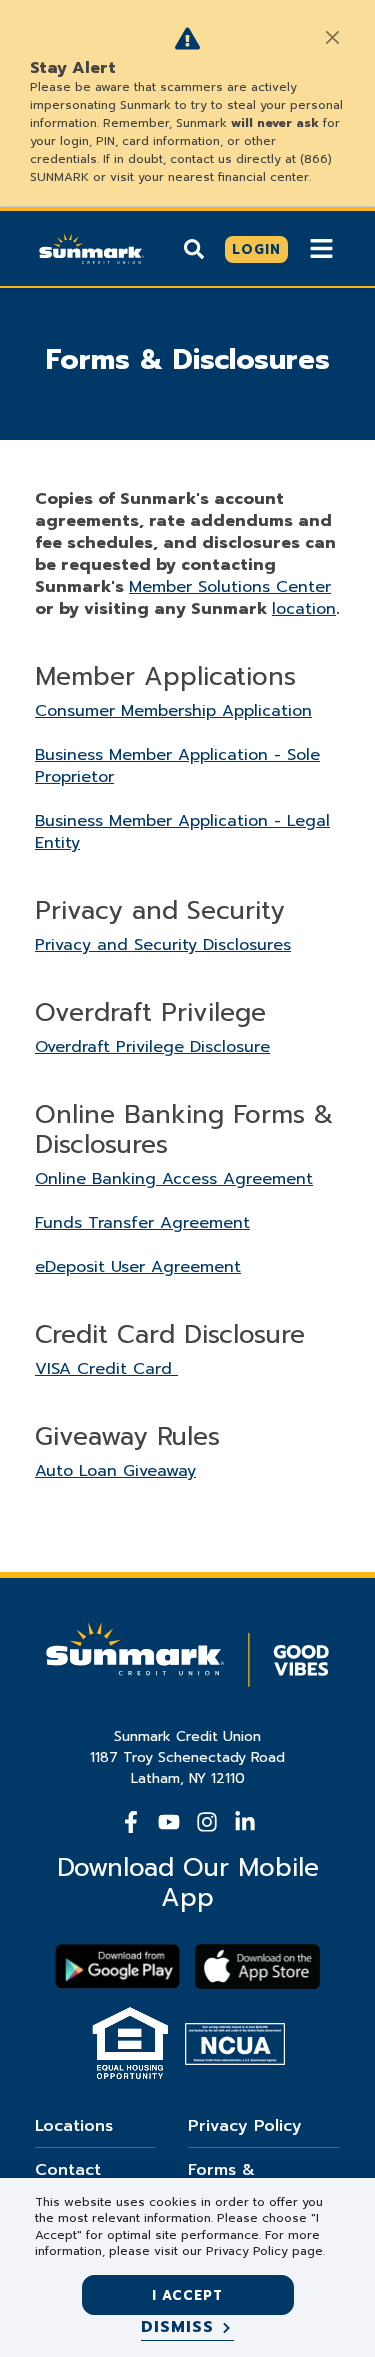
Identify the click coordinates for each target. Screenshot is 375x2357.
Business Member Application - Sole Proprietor (177, 766)
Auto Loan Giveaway (115, 1471)
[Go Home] (91, 247)
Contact (68, 2170)
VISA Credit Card (106, 1369)
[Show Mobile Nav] (321, 248)
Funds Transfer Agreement (142, 1223)
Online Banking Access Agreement (174, 1179)
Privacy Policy (245, 2126)
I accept (187, 2295)
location (304, 609)
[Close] (332, 37)
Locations (74, 2126)
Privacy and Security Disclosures (163, 945)
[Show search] (194, 249)
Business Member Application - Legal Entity (182, 832)
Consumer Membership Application (173, 711)
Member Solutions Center (230, 587)
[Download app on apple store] (257, 1966)
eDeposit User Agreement (138, 1267)
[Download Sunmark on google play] (117, 1966)
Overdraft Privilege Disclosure (152, 1047)
